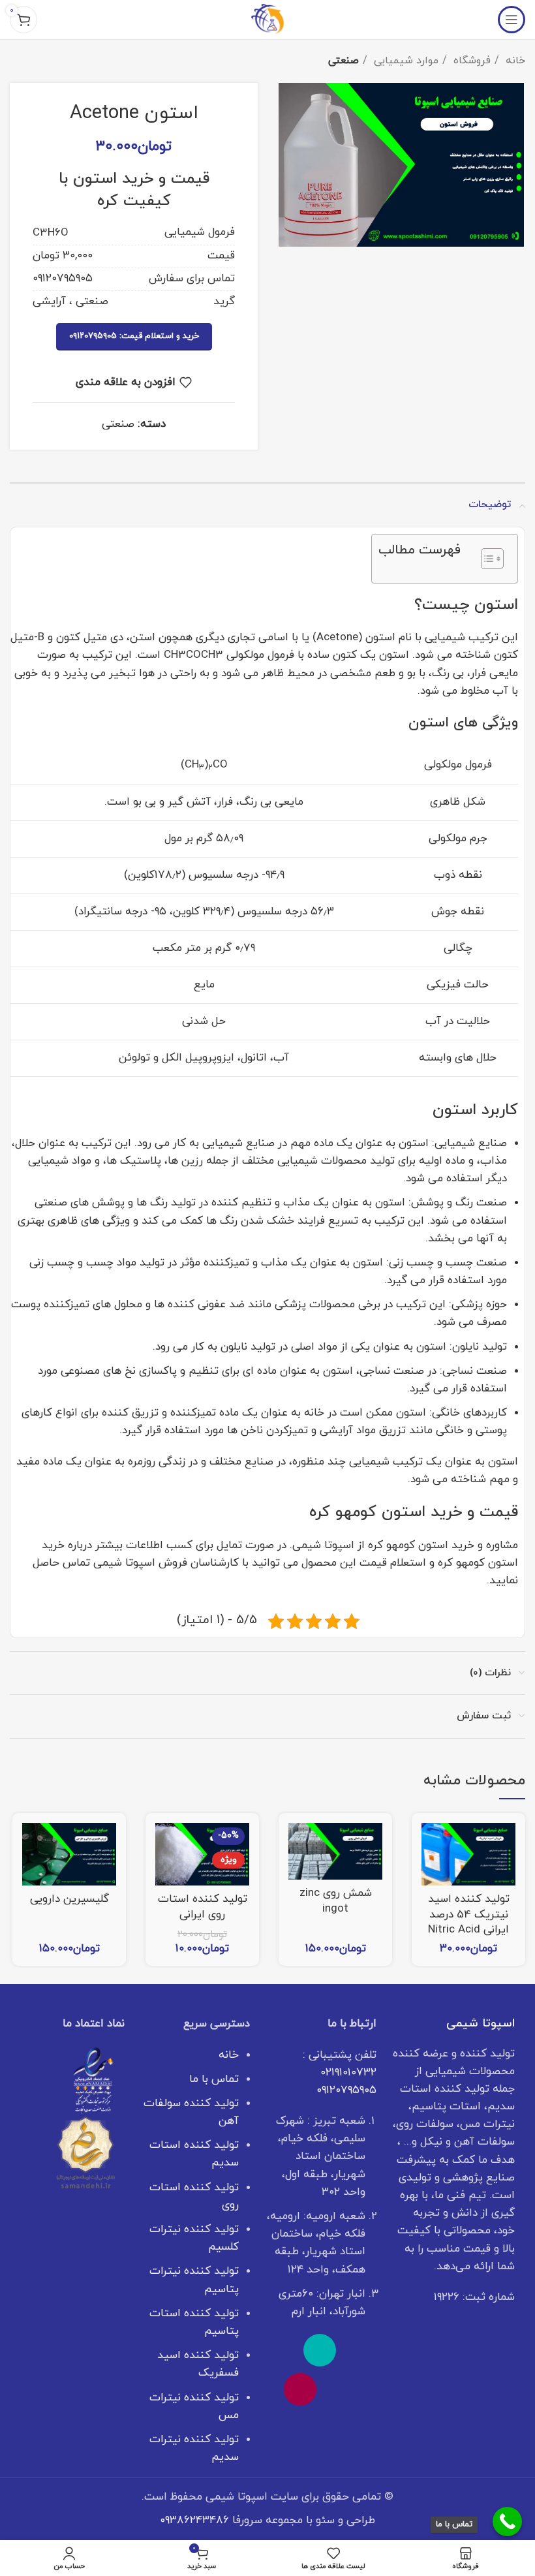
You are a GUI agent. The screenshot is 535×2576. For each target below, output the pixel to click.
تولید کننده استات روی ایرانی (203, 1907)
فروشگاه (470, 61)
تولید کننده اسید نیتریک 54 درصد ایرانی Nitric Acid (469, 1915)
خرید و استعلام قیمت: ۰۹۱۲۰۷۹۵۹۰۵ (134, 336)
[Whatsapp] (359, 2350)
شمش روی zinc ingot (336, 1901)
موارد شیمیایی (405, 61)
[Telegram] (339, 2389)
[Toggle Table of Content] (486, 559)
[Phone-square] (320, 2350)
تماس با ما (214, 2079)
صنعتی (344, 61)
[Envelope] (281, 2350)
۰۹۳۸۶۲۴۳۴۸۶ (194, 2521)
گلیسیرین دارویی (69, 1899)
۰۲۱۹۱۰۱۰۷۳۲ (348, 2073)
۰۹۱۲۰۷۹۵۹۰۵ (346, 2090)
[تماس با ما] (507, 2522)
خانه (514, 61)
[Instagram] (300, 2389)
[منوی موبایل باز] (512, 20)
